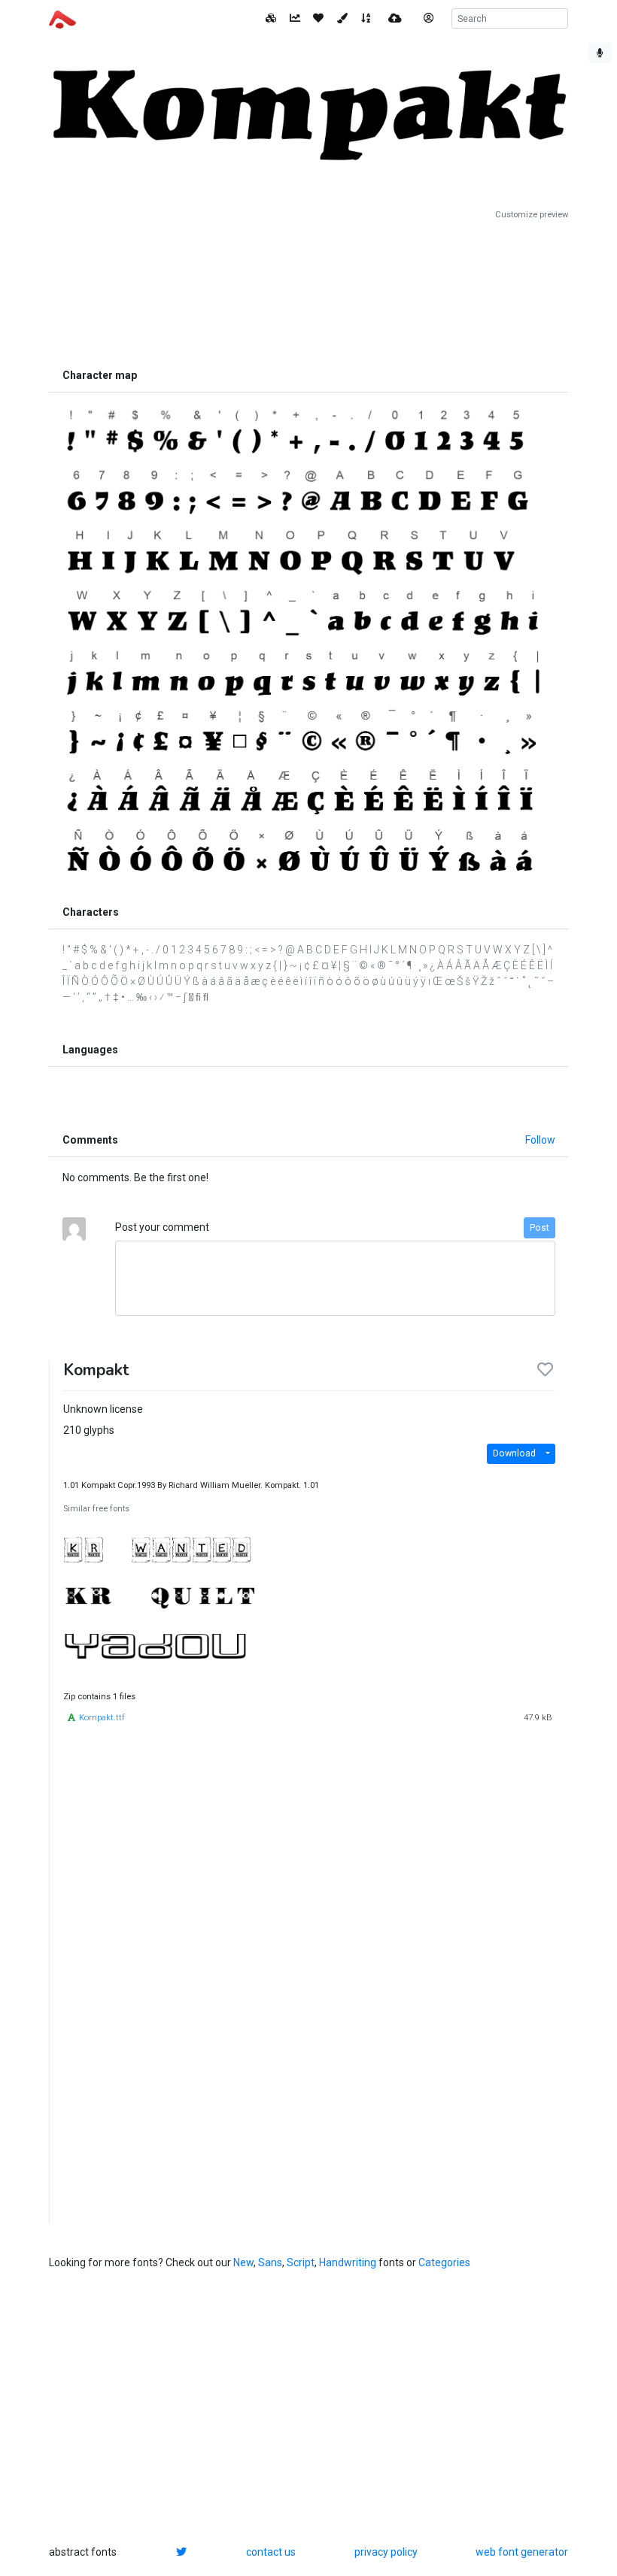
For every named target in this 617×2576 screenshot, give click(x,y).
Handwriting (348, 2262)
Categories (444, 2262)
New (243, 2262)
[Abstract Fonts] (62, 18)
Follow (540, 1140)
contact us (271, 2552)
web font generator (522, 2552)
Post (539, 1228)
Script (301, 2262)
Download (514, 1453)
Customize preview (532, 215)
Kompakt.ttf (102, 1718)
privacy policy (386, 2552)
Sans (270, 2262)
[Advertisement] (308, 291)
